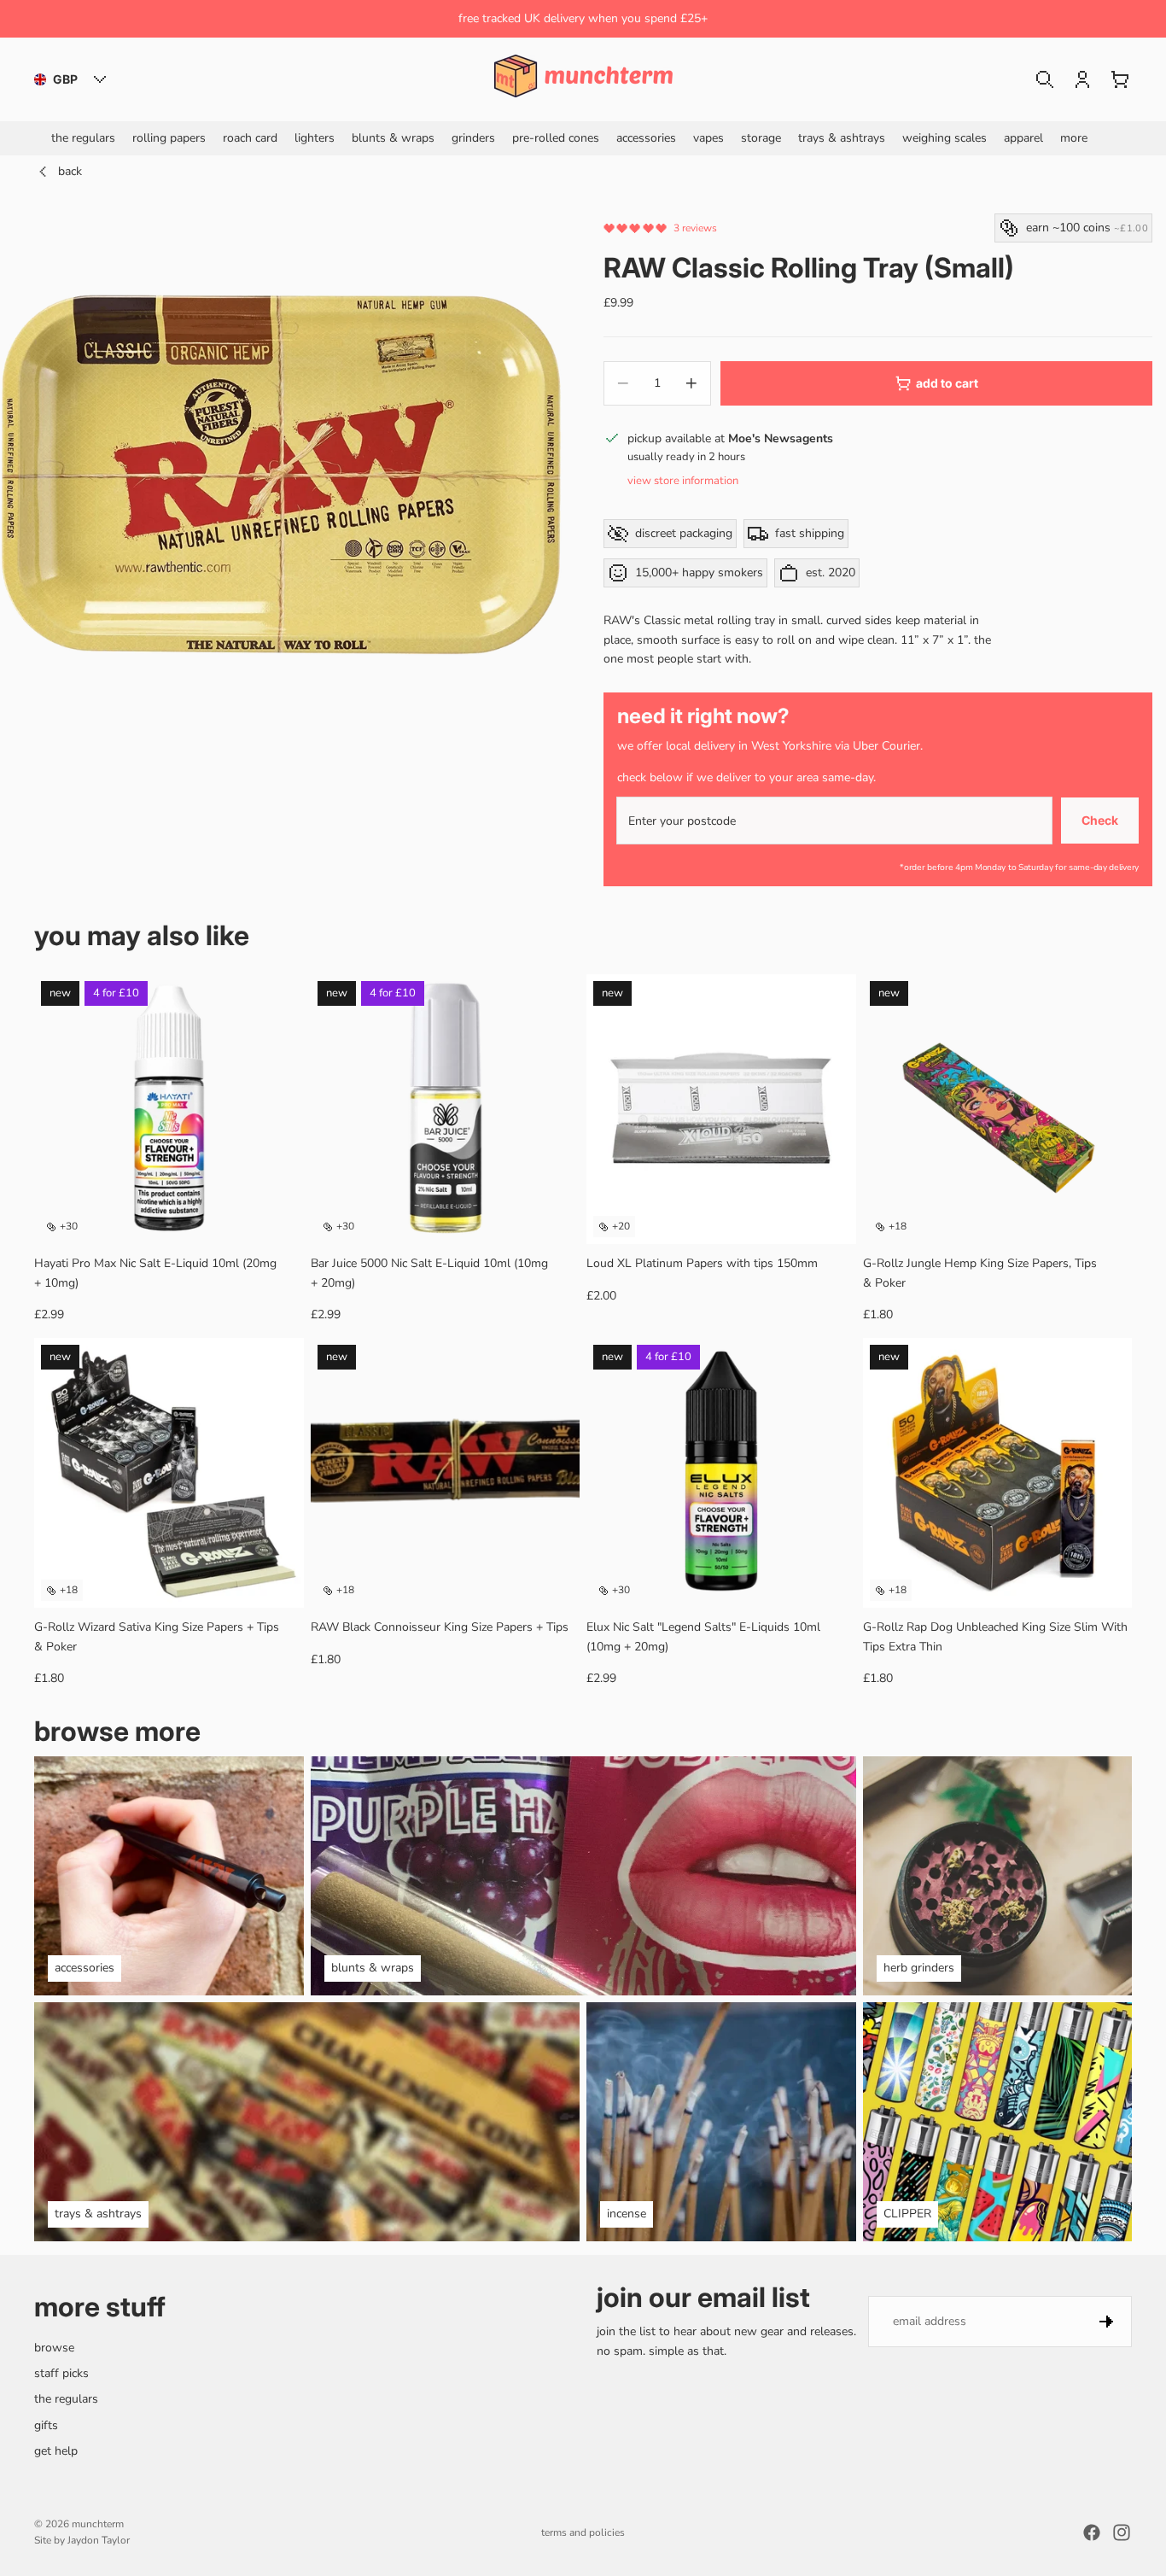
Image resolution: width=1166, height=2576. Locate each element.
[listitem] (1074, 138)
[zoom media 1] (281, 474)
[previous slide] (60, 1109)
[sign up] (1106, 2322)
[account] (1082, 79)
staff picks (61, 2373)
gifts (46, 2425)
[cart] (1120, 79)
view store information (683, 481)
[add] (830, 1218)
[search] (1045, 79)
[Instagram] (1122, 2532)
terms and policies (583, 2532)
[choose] (277, 1218)
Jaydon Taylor (99, 2540)
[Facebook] (1092, 2532)
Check (1100, 820)
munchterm (98, 2524)
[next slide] (278, 1109)
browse (54, 2348)
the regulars (66, 2399)
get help (56, 2451)
